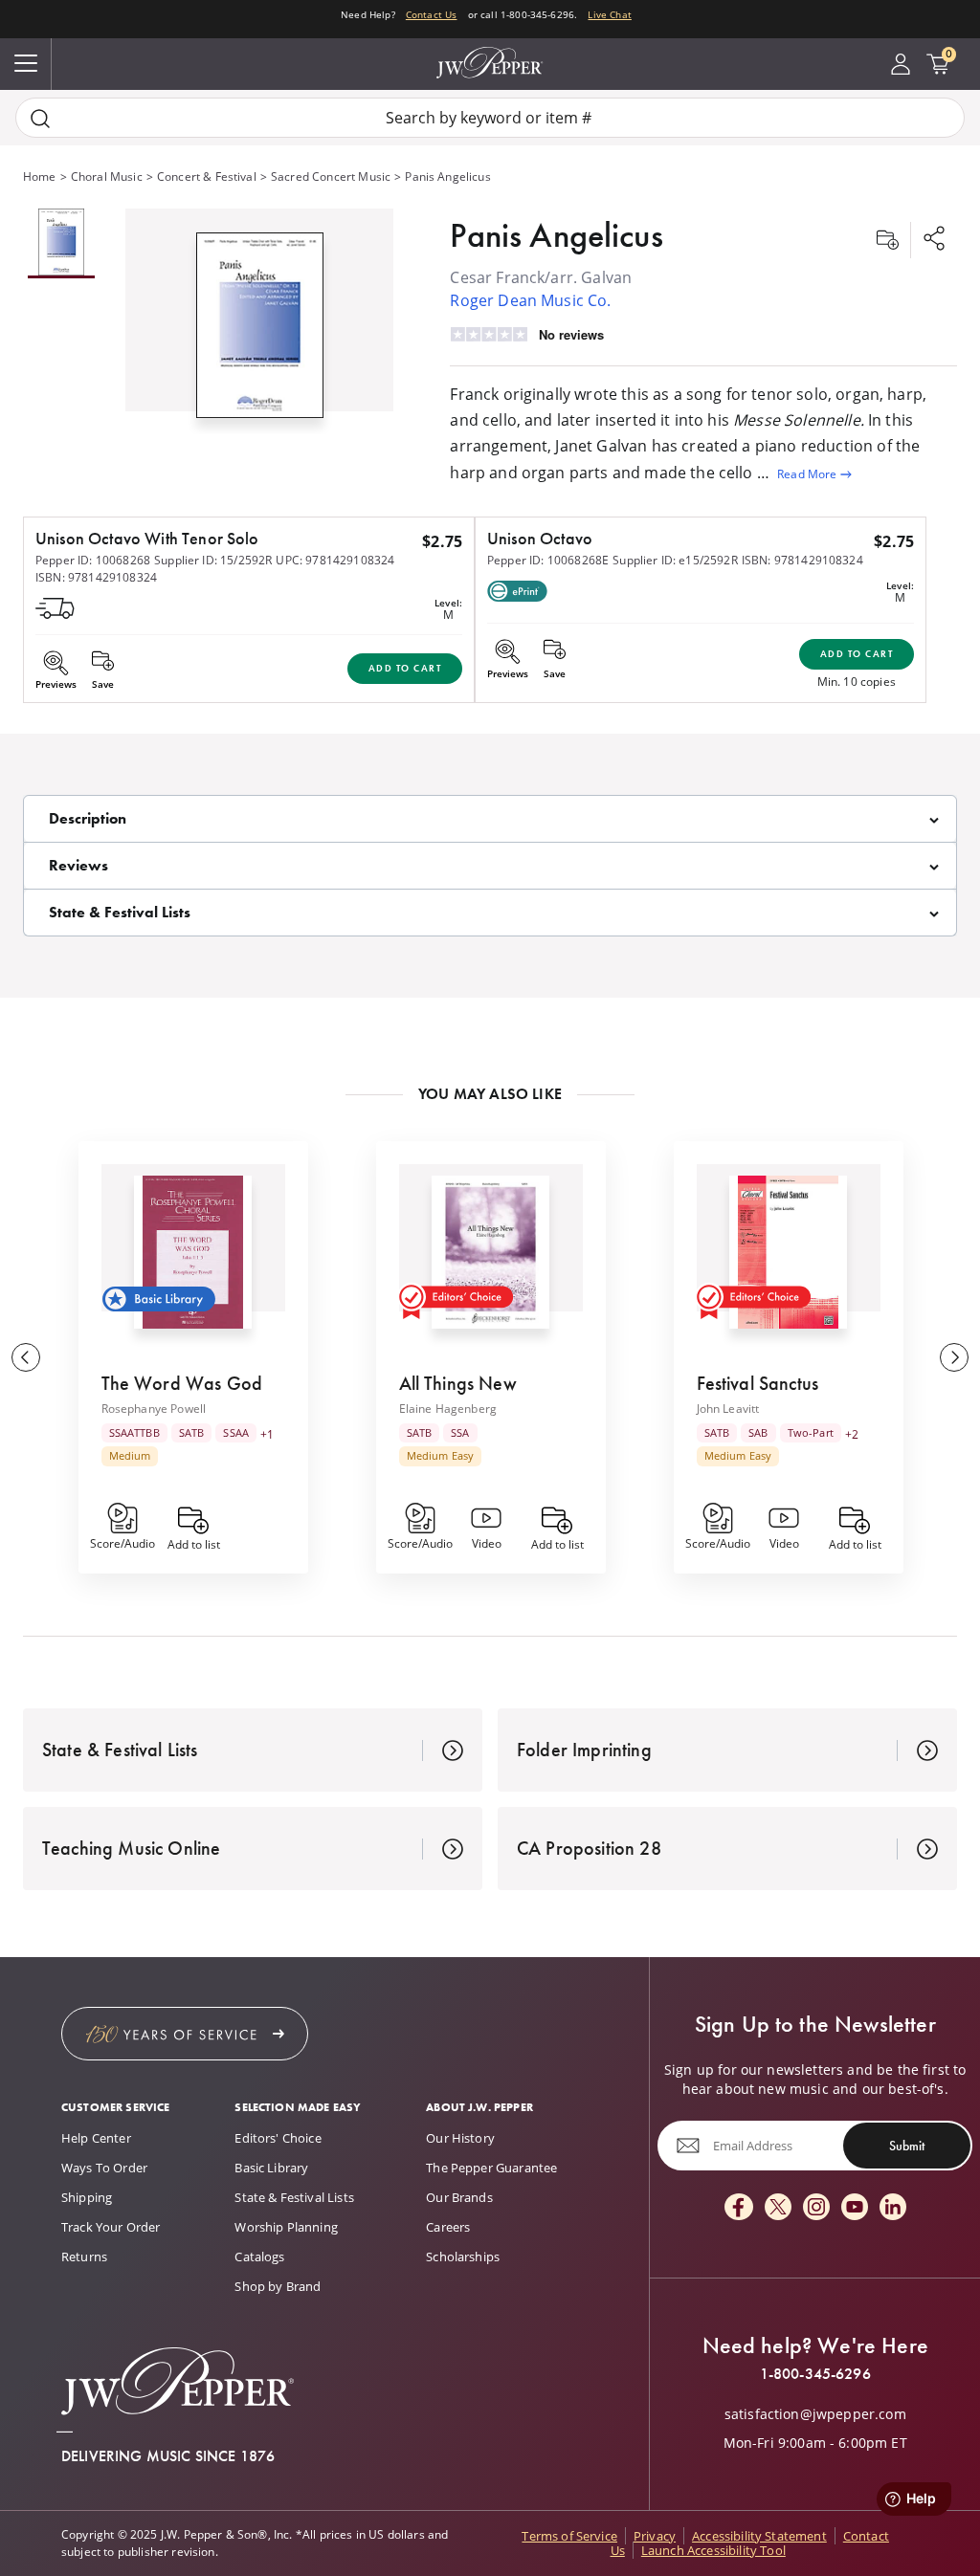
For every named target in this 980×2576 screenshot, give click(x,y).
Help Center (96, 2138)
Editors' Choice (278, 2138)
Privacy (655, 2536)
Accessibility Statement (759, 2536)
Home (40, 176)
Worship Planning (286, 2227)
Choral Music (107, 176)
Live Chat (609, 14)
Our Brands (459, 2197)
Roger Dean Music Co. (530, 300)
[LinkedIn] (893, 2208)
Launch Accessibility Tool (713, 2550)
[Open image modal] (260, 333)
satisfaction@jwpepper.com (815, 2414)
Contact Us (432, 14)
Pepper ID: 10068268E (548, 560)
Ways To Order (104, 2168)
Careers (448, 2227)
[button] (259, 321)
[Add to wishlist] (887, 240)
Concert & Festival (207, 176)
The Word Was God (182, 1383)
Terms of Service (569, 2536)
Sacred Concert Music (331, 176)
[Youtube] (855, 2208)
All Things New (458, 1383)
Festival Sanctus (758, 1383)
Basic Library (271, 2168)
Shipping (87, 2197)
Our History (460, 2138)
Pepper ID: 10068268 (93, 560)
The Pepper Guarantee (491, 2168)
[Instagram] (816, 2208)
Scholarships (463, 2257)
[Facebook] (739, 2208)
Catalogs (259, 2257)
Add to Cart (405, 668)
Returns (84, 2257)
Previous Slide (26, 1357)
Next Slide (954, 1357)
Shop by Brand (278, 2286)
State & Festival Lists (294, 2197)
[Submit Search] (40, 118)
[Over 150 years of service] (185, 2034)
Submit (907, 2146)
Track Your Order (111, 2227)
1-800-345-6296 (815, 2374)
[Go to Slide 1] (61, 243)
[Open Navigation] (26, 64)
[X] (778, 2208)
